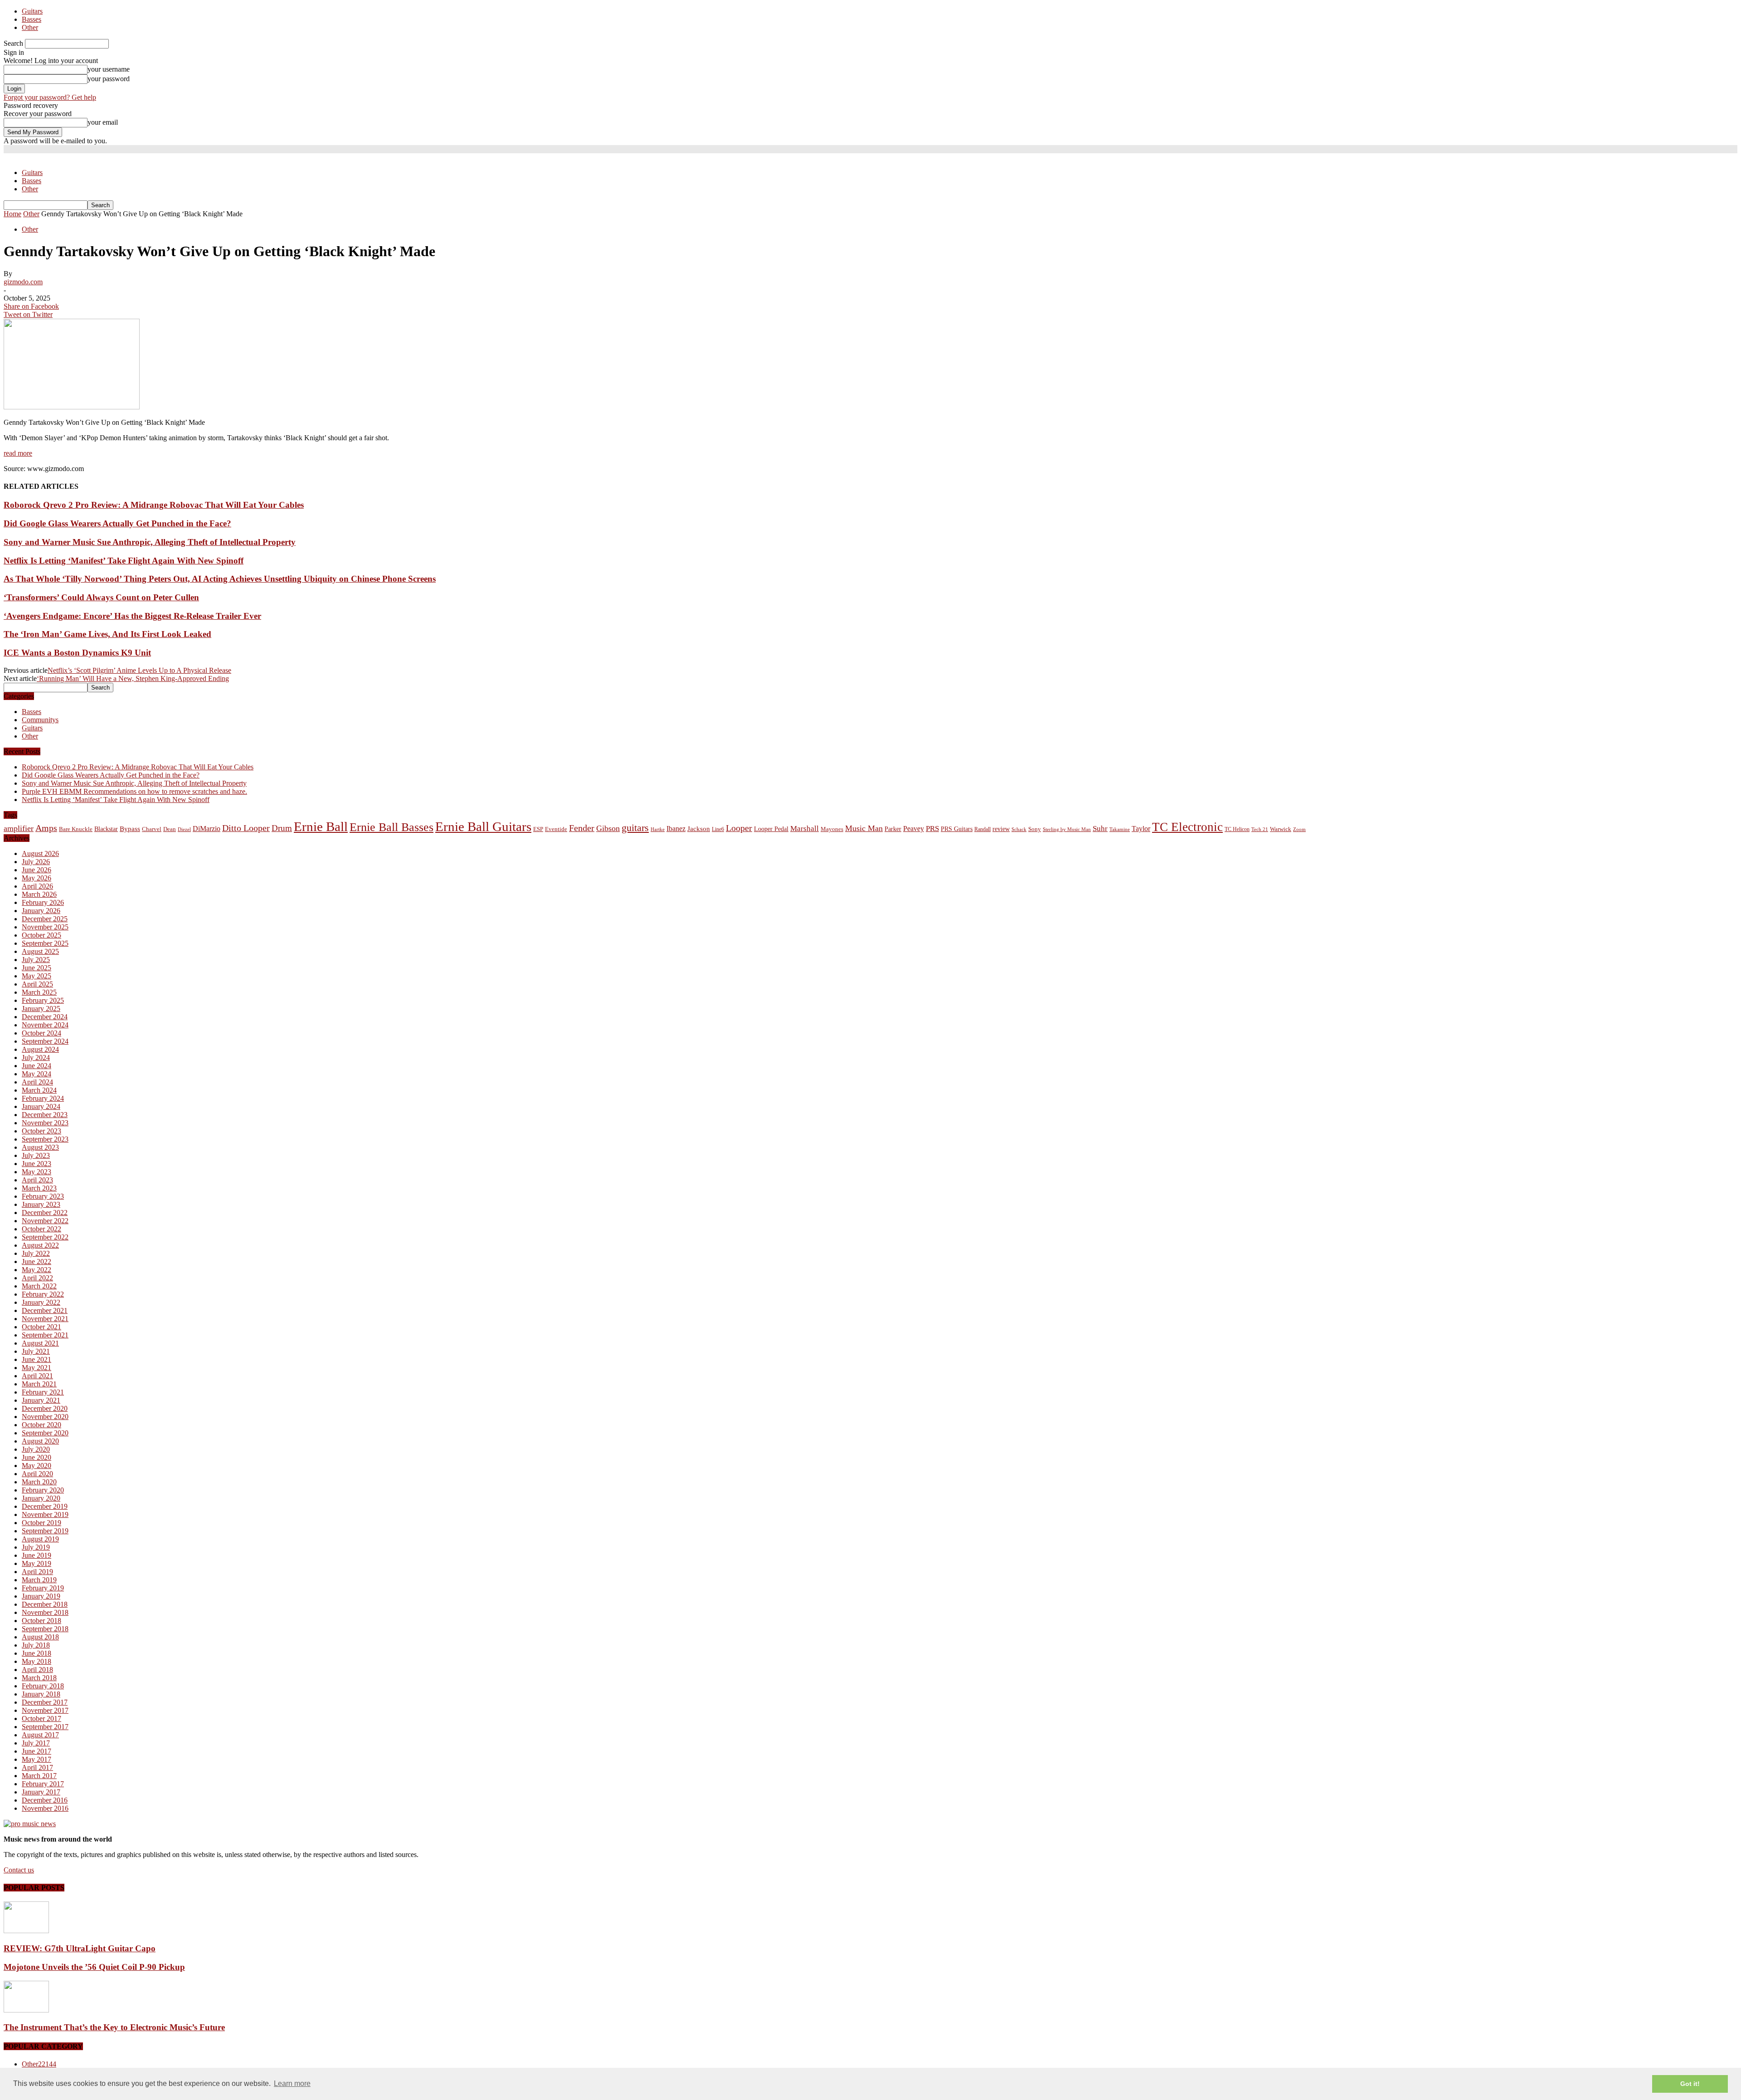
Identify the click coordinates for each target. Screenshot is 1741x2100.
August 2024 (40, 1049)
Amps (46, 828)
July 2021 (36, 1351)
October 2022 (41, 1229)
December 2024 (45, 1017)
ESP (538, 829)
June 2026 (36, 870)
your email (103, 122)
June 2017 (36, 1751)
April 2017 (37, 1767)
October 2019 (41, 1523)
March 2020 (39, 1482)
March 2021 (39, 1384)
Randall (982, 829)
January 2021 (41, 1400)
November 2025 (45, 927)
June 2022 (36, 1261)
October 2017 (41, 1718)
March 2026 (39, 894)
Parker (893, 829)
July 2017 (36, 1743)
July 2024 (36, 1057)
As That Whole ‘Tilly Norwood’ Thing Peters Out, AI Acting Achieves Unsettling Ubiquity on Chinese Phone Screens (220, 579)
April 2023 (37, 1180)
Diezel (184, 829)
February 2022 (43, 1294)
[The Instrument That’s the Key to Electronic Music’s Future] (26, 2010)
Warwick (1281, 829)
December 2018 (45, 1604)
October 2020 (41, 1425)
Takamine (1120, 829)
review (1001, 829)
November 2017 (45, 1710)
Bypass (130, 829)
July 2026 (36, 862)
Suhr (1100, 829)
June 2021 (36, 1359)
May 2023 (36, 1172)
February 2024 (43, 1098)
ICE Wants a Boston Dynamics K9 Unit (77, 653)
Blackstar (106, 829)
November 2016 (45, 1808)
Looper (739, 828)
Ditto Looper (246, 828)
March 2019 (39, 1580)
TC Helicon (1237, 829)
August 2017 (40, 1735)
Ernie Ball (321, 826)
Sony (1035, 829)
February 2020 (43, 1490)
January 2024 (41, 1106)
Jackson (699, 829)
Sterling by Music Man (1067, 829)
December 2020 (45, 1408)
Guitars (32, 11)
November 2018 (45, 1612)
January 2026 (41, 911)
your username (109, 69)
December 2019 (45, 1506)
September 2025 (45, 943)
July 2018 (36, 1645)
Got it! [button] (1690, 2084)
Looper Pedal (771, 829)
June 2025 (36, 968)
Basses (32, 19)
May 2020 (36, 1466)
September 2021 (45, 1335)
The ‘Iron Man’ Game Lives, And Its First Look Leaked (107, 634)
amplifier (19, 828)
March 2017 (39, 1776)
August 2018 (40, 1637)
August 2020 (40, 1441)
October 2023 (41, 1131)
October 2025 (41, 935)
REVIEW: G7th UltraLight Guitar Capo (80, 1948)
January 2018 (41, 1694)
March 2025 (39, 992)
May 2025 (36, 976)
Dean (170, 829)
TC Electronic (1187, 827)
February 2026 (43, 902)
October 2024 (41, 1033)
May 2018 (36, 1661)
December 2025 (45, 919)
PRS (932, 829)
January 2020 (41, 1498)
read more (18, 453)
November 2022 (45, 1221)
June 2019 (36, 1555)
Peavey (914, 829)
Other (30, 27)
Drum (282, 828)
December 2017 (45, 1702)
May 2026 (36, 878)
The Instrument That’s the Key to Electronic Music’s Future (114, 2027)
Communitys (40, 720)
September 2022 (45, 1237)
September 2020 (45, 1433)
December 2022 (45, 1213)
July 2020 (36, 1449)
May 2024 (36, 1074)
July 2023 (36, 1155)
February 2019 (43, 1588)
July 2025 (36, 960)
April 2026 (37, 886)
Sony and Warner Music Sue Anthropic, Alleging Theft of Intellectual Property (150, 542)
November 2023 (45, 1123)
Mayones (832, 829)
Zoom (1299, 829)
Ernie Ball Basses (391, 827)
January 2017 (41, 1792)
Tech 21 (1260, 829)
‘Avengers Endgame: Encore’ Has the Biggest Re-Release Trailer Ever (132, 616)
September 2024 (45, 1041)
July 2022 (36, 1253)
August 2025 (40, 951)
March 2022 (39, 1286)
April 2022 (37, 1278)
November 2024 (45, 1025)
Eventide (556, 829)
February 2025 (43, 1000)
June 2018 (36, 1653)
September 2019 (45, 1531)
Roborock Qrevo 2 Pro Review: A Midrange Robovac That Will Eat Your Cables (154, 505)
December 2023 (45, 1115)
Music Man (864, 828)
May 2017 (36, 1759)
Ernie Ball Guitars (483, 826)
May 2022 (36, 1270)
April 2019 (37, 1572)
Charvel (152, 829)
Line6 (718, 829)
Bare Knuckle (76, 829)
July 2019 (36, 1547)
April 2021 (37, 1376)
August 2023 (40, 1147)
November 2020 (45, 1417)
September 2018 (45, 1629)
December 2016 (45, 1800)
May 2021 (36, 1368)
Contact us (19, 1870)
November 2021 (45, 1319)
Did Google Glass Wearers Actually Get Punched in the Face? (117, 523)
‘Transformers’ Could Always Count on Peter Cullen (101, 597)
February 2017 (43, 1784)
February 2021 (43, 1392)
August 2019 (40, 1539)
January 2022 (41, 1302)
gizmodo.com (23, 282)
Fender (582, 828)
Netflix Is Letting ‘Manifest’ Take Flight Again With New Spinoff (124, 561)
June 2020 (36, 1457)
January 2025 (41, 1009)
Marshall (805, 829)
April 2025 (37, 984)
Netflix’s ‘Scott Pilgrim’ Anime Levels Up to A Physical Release (139, 670)
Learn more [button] (292, 2083)
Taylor (1141, 829)
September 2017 (45, 1727)
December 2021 (45, 1310)
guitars (635, 828)
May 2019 (36, 1563)
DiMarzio (207, 829)
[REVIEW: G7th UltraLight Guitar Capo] (26, 1931)
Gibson (608, 828)
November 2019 (45, 1514)
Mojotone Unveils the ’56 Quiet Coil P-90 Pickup (94, 1967)
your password (109, 79)
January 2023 (41, 1204)
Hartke (658, 829)
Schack (1019, 829)
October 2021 (41, 1327)
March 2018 (39, 1678)
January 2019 (41, 1596)
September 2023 (45, 1139)
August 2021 (40, 1343)
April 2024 (37, 1082)
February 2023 (43, 1196)
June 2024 (36, 1066)
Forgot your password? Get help (50, 97)
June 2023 (36, 1164)
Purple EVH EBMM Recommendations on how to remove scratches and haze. (134, 791)
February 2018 (43, 1686)
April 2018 (37, 1670)
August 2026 (40, 853)
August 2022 (40, 1245)
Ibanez (676, 829)
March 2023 (39, 1188)
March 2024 (39, 1090)
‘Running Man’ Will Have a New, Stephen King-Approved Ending (133, 678)
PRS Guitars (957, 829)
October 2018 (41, 1621)
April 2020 (37, 1474)
